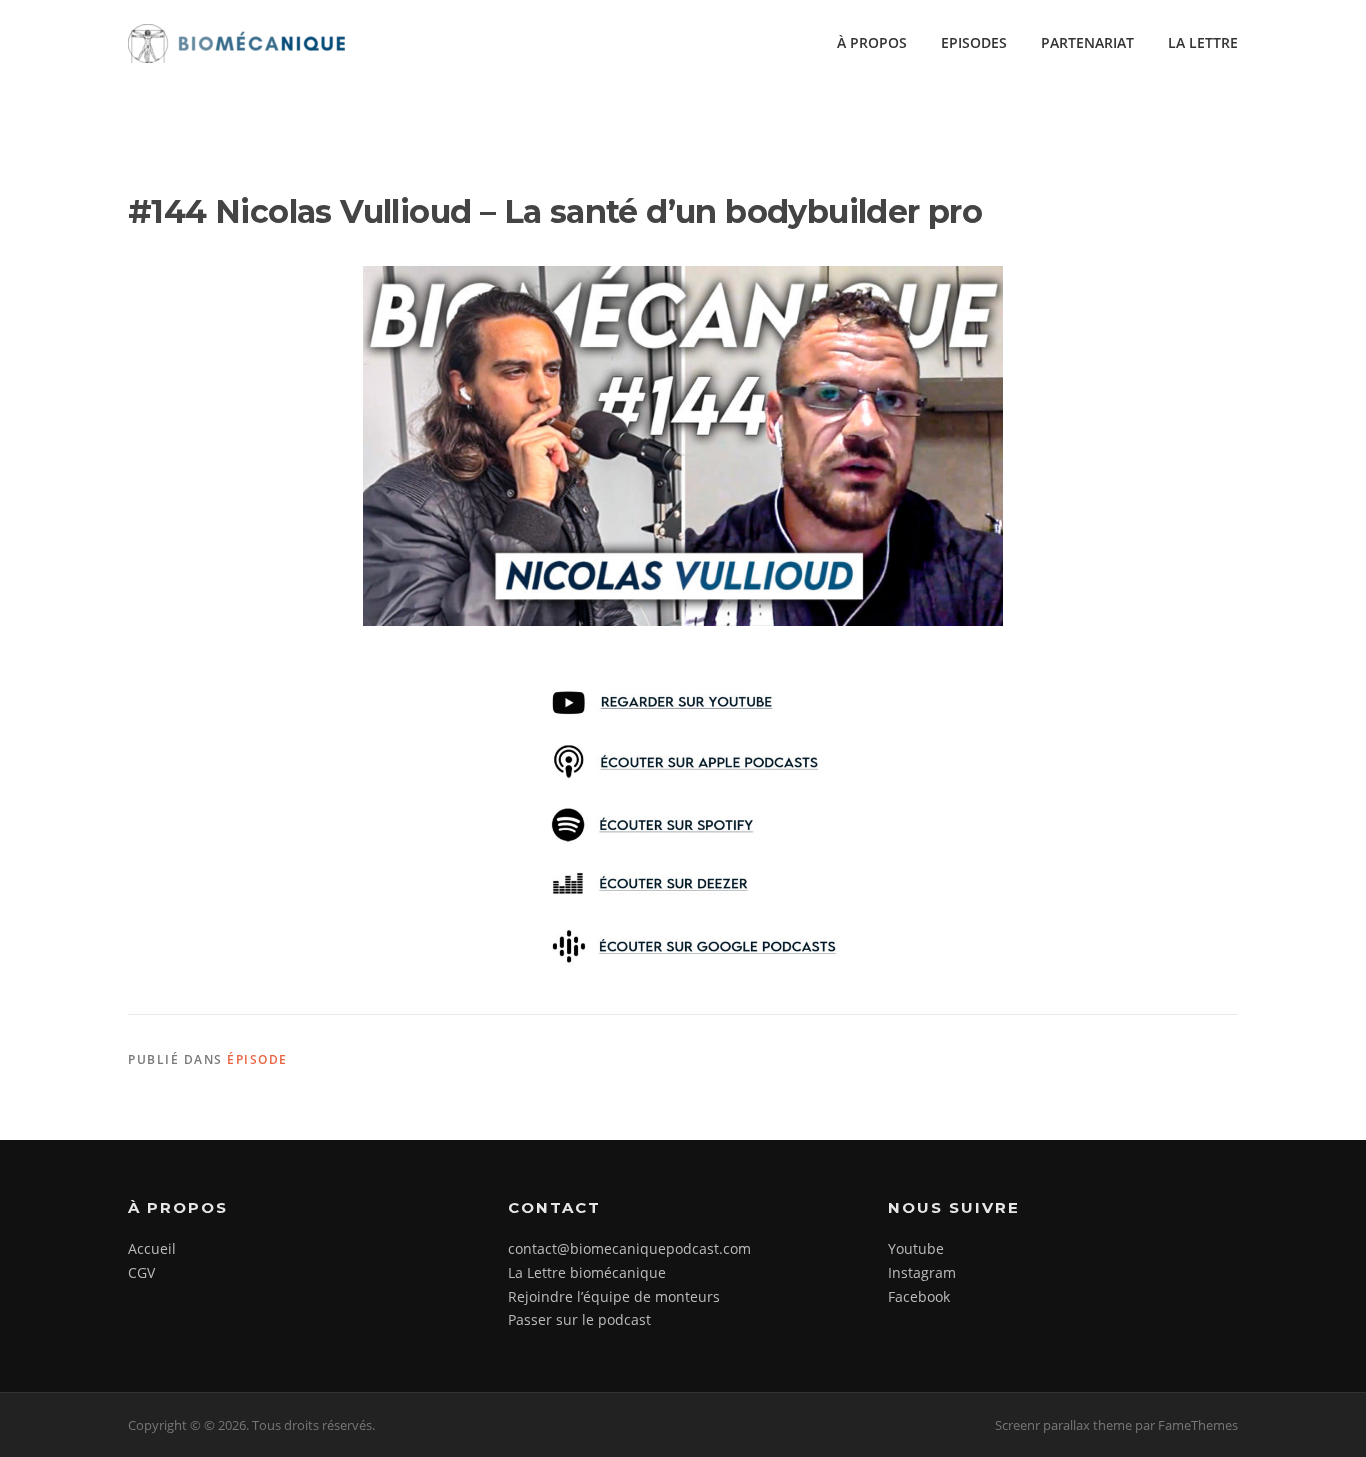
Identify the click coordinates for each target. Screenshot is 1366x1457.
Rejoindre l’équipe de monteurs (614, 1296)
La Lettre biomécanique (587, 1272)
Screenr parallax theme (1063, 1425)
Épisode (257, 1059)
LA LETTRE (1203, 42)
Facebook (919, 1296)
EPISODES (974, 42)
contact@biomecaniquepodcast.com (629, 1248)
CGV (141, 1272)
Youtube (916, 1248)
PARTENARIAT (1087, 42)
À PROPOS (872, 42)
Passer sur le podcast (579, 1319)
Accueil (152, 1248)
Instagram (922, 1272)
